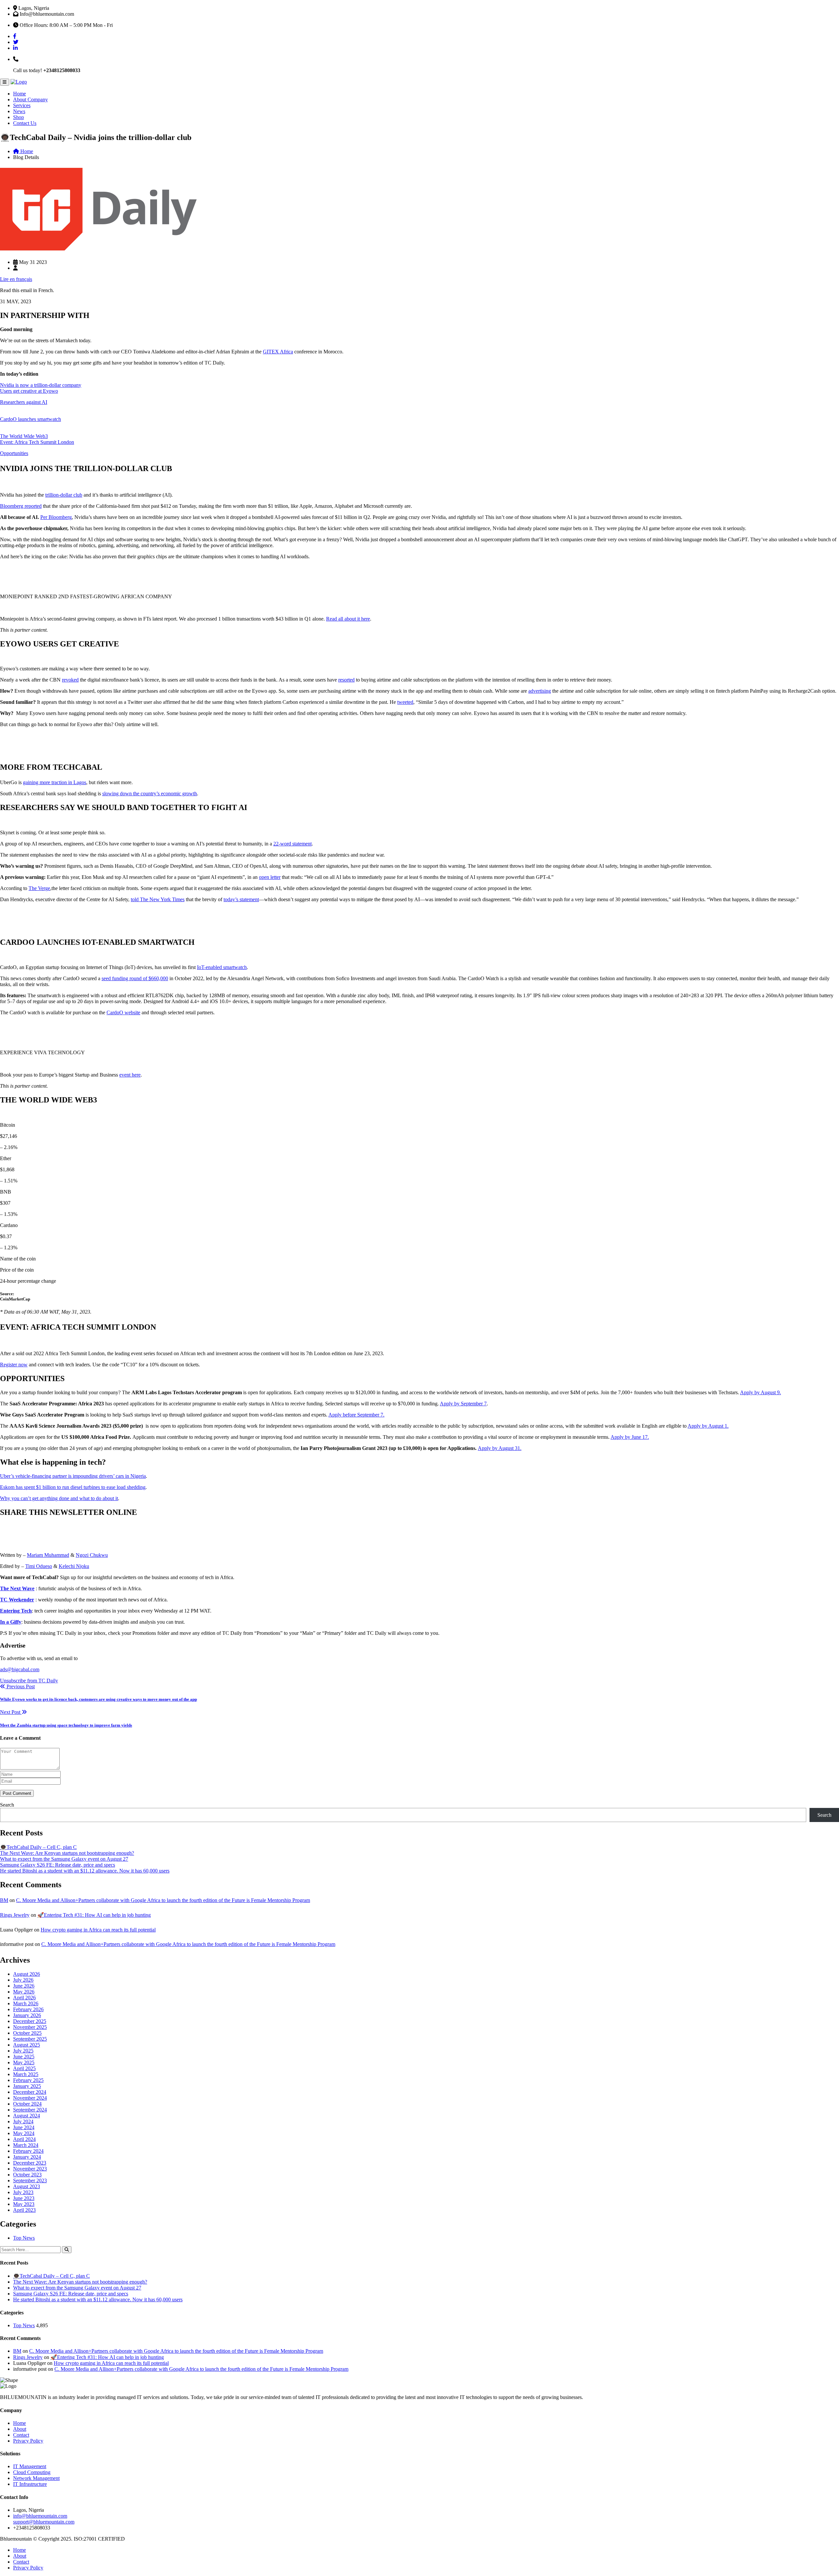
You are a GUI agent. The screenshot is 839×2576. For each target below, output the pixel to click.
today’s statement (241, 899)
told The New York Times (158, 899)
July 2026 (23, 1980)
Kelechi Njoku (74, 1566)
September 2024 (30, 2110)
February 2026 (28, 2009)
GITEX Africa (278, 352)
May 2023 (24, 2204)
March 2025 (26, 2074)
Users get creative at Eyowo (29, 391)
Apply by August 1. (708, 1426)
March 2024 (26, 2145)
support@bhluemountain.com (44, 2522)
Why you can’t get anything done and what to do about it (59, 1498)
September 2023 (30, 2180)
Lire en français (16, 279)
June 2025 (24, 2057)
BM (4, 1900)
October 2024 (27, 2104)
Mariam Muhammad (48, 1555)
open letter (270, 877)
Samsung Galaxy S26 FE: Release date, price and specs (58, 1865)
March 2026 (26, 2003)
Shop (19, 117)
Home (20, 94)
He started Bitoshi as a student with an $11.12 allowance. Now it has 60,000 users (85, 1871)
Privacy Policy (28, 2441)
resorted (346, 680)
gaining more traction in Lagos (55, 782)
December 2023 (30, 2163)
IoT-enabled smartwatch (222, 967)
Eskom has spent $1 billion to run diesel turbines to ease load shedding (73, 1487)
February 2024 (28, 2151)
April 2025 (24, 2068)
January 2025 (27, 2086)
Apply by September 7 (463, 1404)
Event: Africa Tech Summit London (37, 442)
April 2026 (24, 1998)
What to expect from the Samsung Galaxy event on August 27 (64, 1859)
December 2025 (30, 2021)
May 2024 (24, 2133)
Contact (21, 2435)
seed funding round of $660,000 (135, 978)
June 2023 (24, 2198)
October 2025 (27, 2033)
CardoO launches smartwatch (30, 419)
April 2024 (24, 2139)
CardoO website (123, 1012)
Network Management (36, 2478)
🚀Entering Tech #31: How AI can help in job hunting (94, 1915)
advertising (540, 691)
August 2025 (27, 2045)
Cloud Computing (32, 2472)
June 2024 (24, 2127)
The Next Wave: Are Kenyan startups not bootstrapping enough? (67, 1853)
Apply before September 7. (356, 1415)
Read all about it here (348, 619)
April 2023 (24, 2210)
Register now (14, 1365)
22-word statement (293, 844)
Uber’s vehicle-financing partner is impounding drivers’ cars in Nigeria (73, 1476)
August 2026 (27, 1974)
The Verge (39, 888)
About (20, 2429)
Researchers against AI (24, 402)
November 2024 (30, 2098)
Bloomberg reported (21, 506)
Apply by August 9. (761, 1392)
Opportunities (14, 453)
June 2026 (24, 1986)
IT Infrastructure (30, 2484)
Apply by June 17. (630, 1437)
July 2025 (23, 2051)
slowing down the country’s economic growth (150, 793)
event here (130, 1075)
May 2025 (24, 2062)
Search (7, 1805)
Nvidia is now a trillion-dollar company (41, 385)
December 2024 (30, 2092)
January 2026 (27, 2015)
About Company (30, 99)
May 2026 (24, 1992)
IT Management (30, 2466)
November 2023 (30, 2169)
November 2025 (30, 2027)
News (19, 111)
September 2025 (30, 2039)
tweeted (405, 702)
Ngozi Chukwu (92, 1555)
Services (22, 105)
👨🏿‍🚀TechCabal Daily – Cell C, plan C (38, 1847)
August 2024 (27, 2116)
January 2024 (27, 2157)
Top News (24, 2238)
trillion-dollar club (64, 495)
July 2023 (23, 2192)
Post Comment (17, 1793)
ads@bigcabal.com (20, 1669)
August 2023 (27, 2186)
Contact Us (25, 123)
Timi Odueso (39, 1566)
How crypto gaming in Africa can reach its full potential (98, 1930)
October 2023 (27, 2175)
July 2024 (23, 2121)
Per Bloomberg (56, 517)
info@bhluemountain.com (40, 2516)
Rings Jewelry (15, 1915)
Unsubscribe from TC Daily (29, 1681)
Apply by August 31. (500, 1448)
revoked (70, 680)
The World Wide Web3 (24, 436)
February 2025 (28, 2080)
